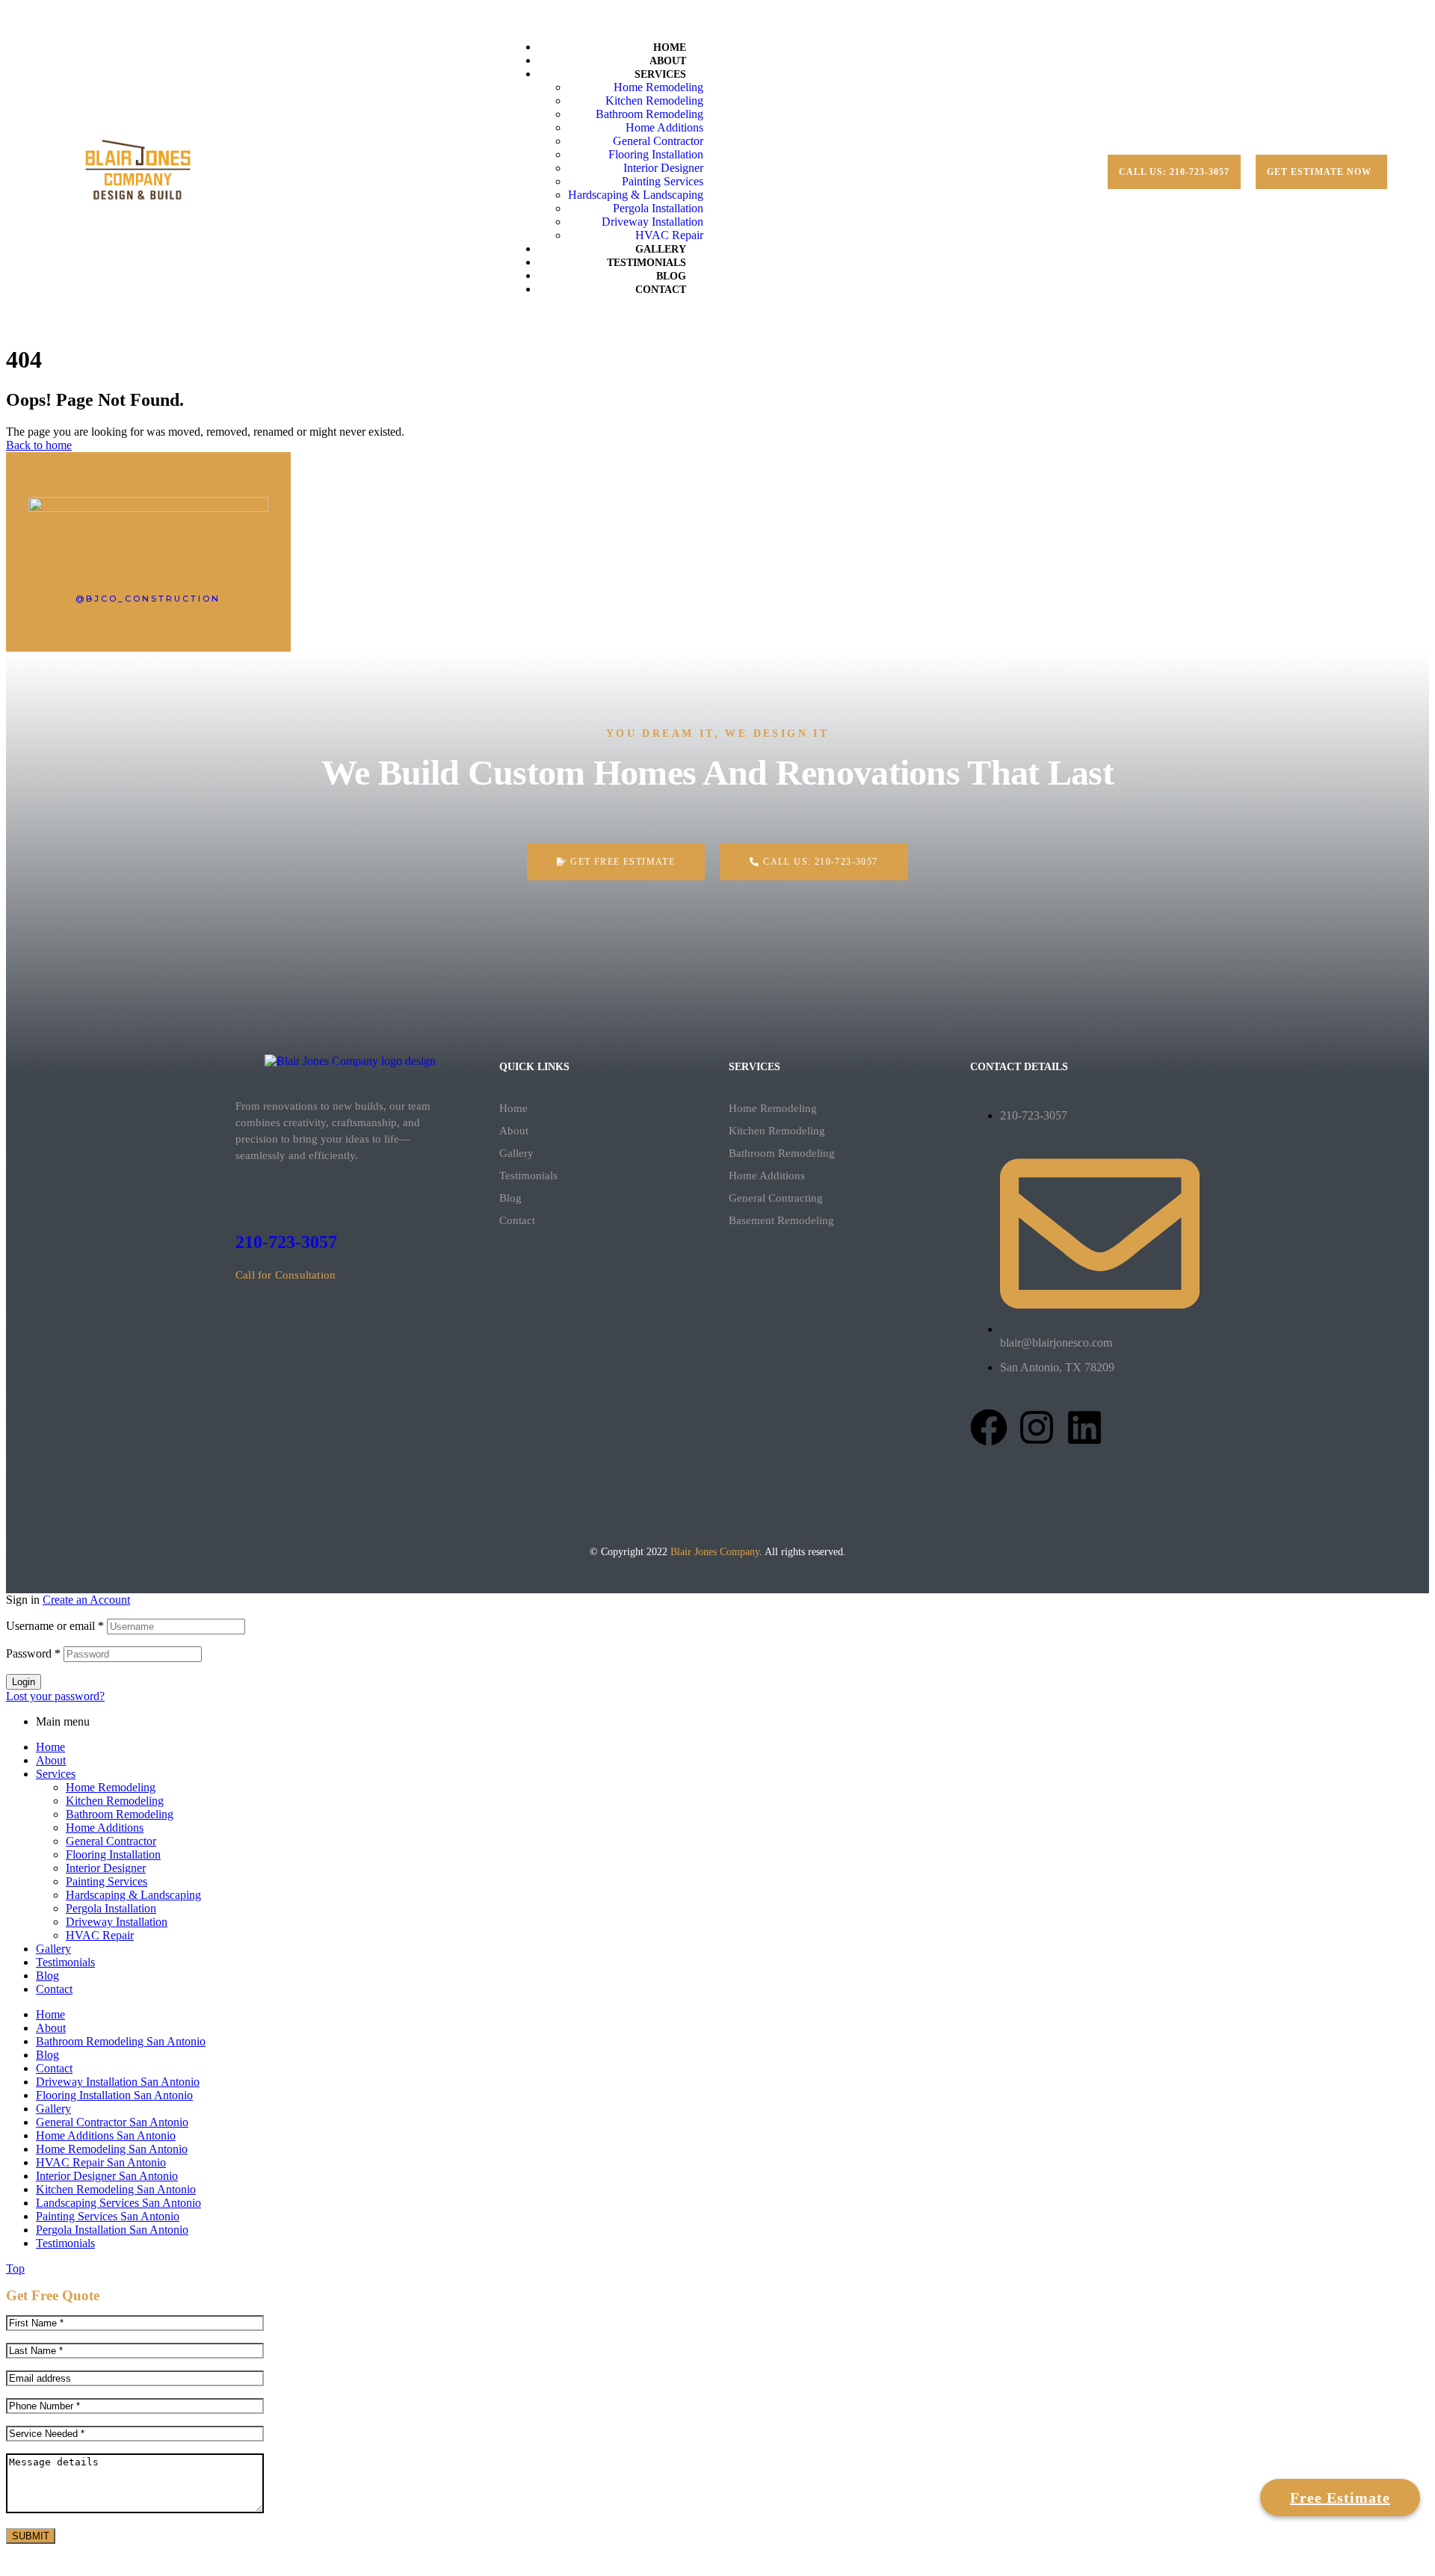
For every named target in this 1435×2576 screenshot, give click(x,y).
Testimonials (528, 1176)
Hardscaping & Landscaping (133, 1895)
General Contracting (776, 1198)
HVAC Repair (100, 1935)
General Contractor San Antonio (112, 2122)
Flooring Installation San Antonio (114, 2095)
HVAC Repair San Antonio (101, 2162)
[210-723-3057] (244, 1199)
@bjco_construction (148, 599)
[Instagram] (1037, 1427)
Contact (517, 1220)
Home (513, 1108)
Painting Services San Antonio (108, 2216)
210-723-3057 (286, 1242)
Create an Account (86, 1600)
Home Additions (767, 1176)
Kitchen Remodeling (777, 1131)
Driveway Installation (117, 1922)
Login (24, 1682)
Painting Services (107, 1881)
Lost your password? (55, 1696)
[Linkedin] (1084, 1427)
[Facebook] (989, 1427)
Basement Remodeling (781, 1220)
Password (33, 1653)
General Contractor (111, 1841)
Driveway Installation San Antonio (118, 2082)
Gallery (516, 1153)
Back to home (39, 445)
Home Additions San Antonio (106, 2135)
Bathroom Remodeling (782, 1153)
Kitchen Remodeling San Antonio (116, 2189)
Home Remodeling (773, 1108)
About (514, 1131)
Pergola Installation (111, 1908)
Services (56, 1774)
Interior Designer (106, 1868)
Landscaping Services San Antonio (118, 2203)
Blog (510, 1198)
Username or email (55, 1626)
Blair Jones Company (715, 1552)
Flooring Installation (113, 1854)
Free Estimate (1340, 2490)
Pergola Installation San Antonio (112, 2230)
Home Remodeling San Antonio (112, 2149)
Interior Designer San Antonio (107, 2176)
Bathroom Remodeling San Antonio (121, 2041)
